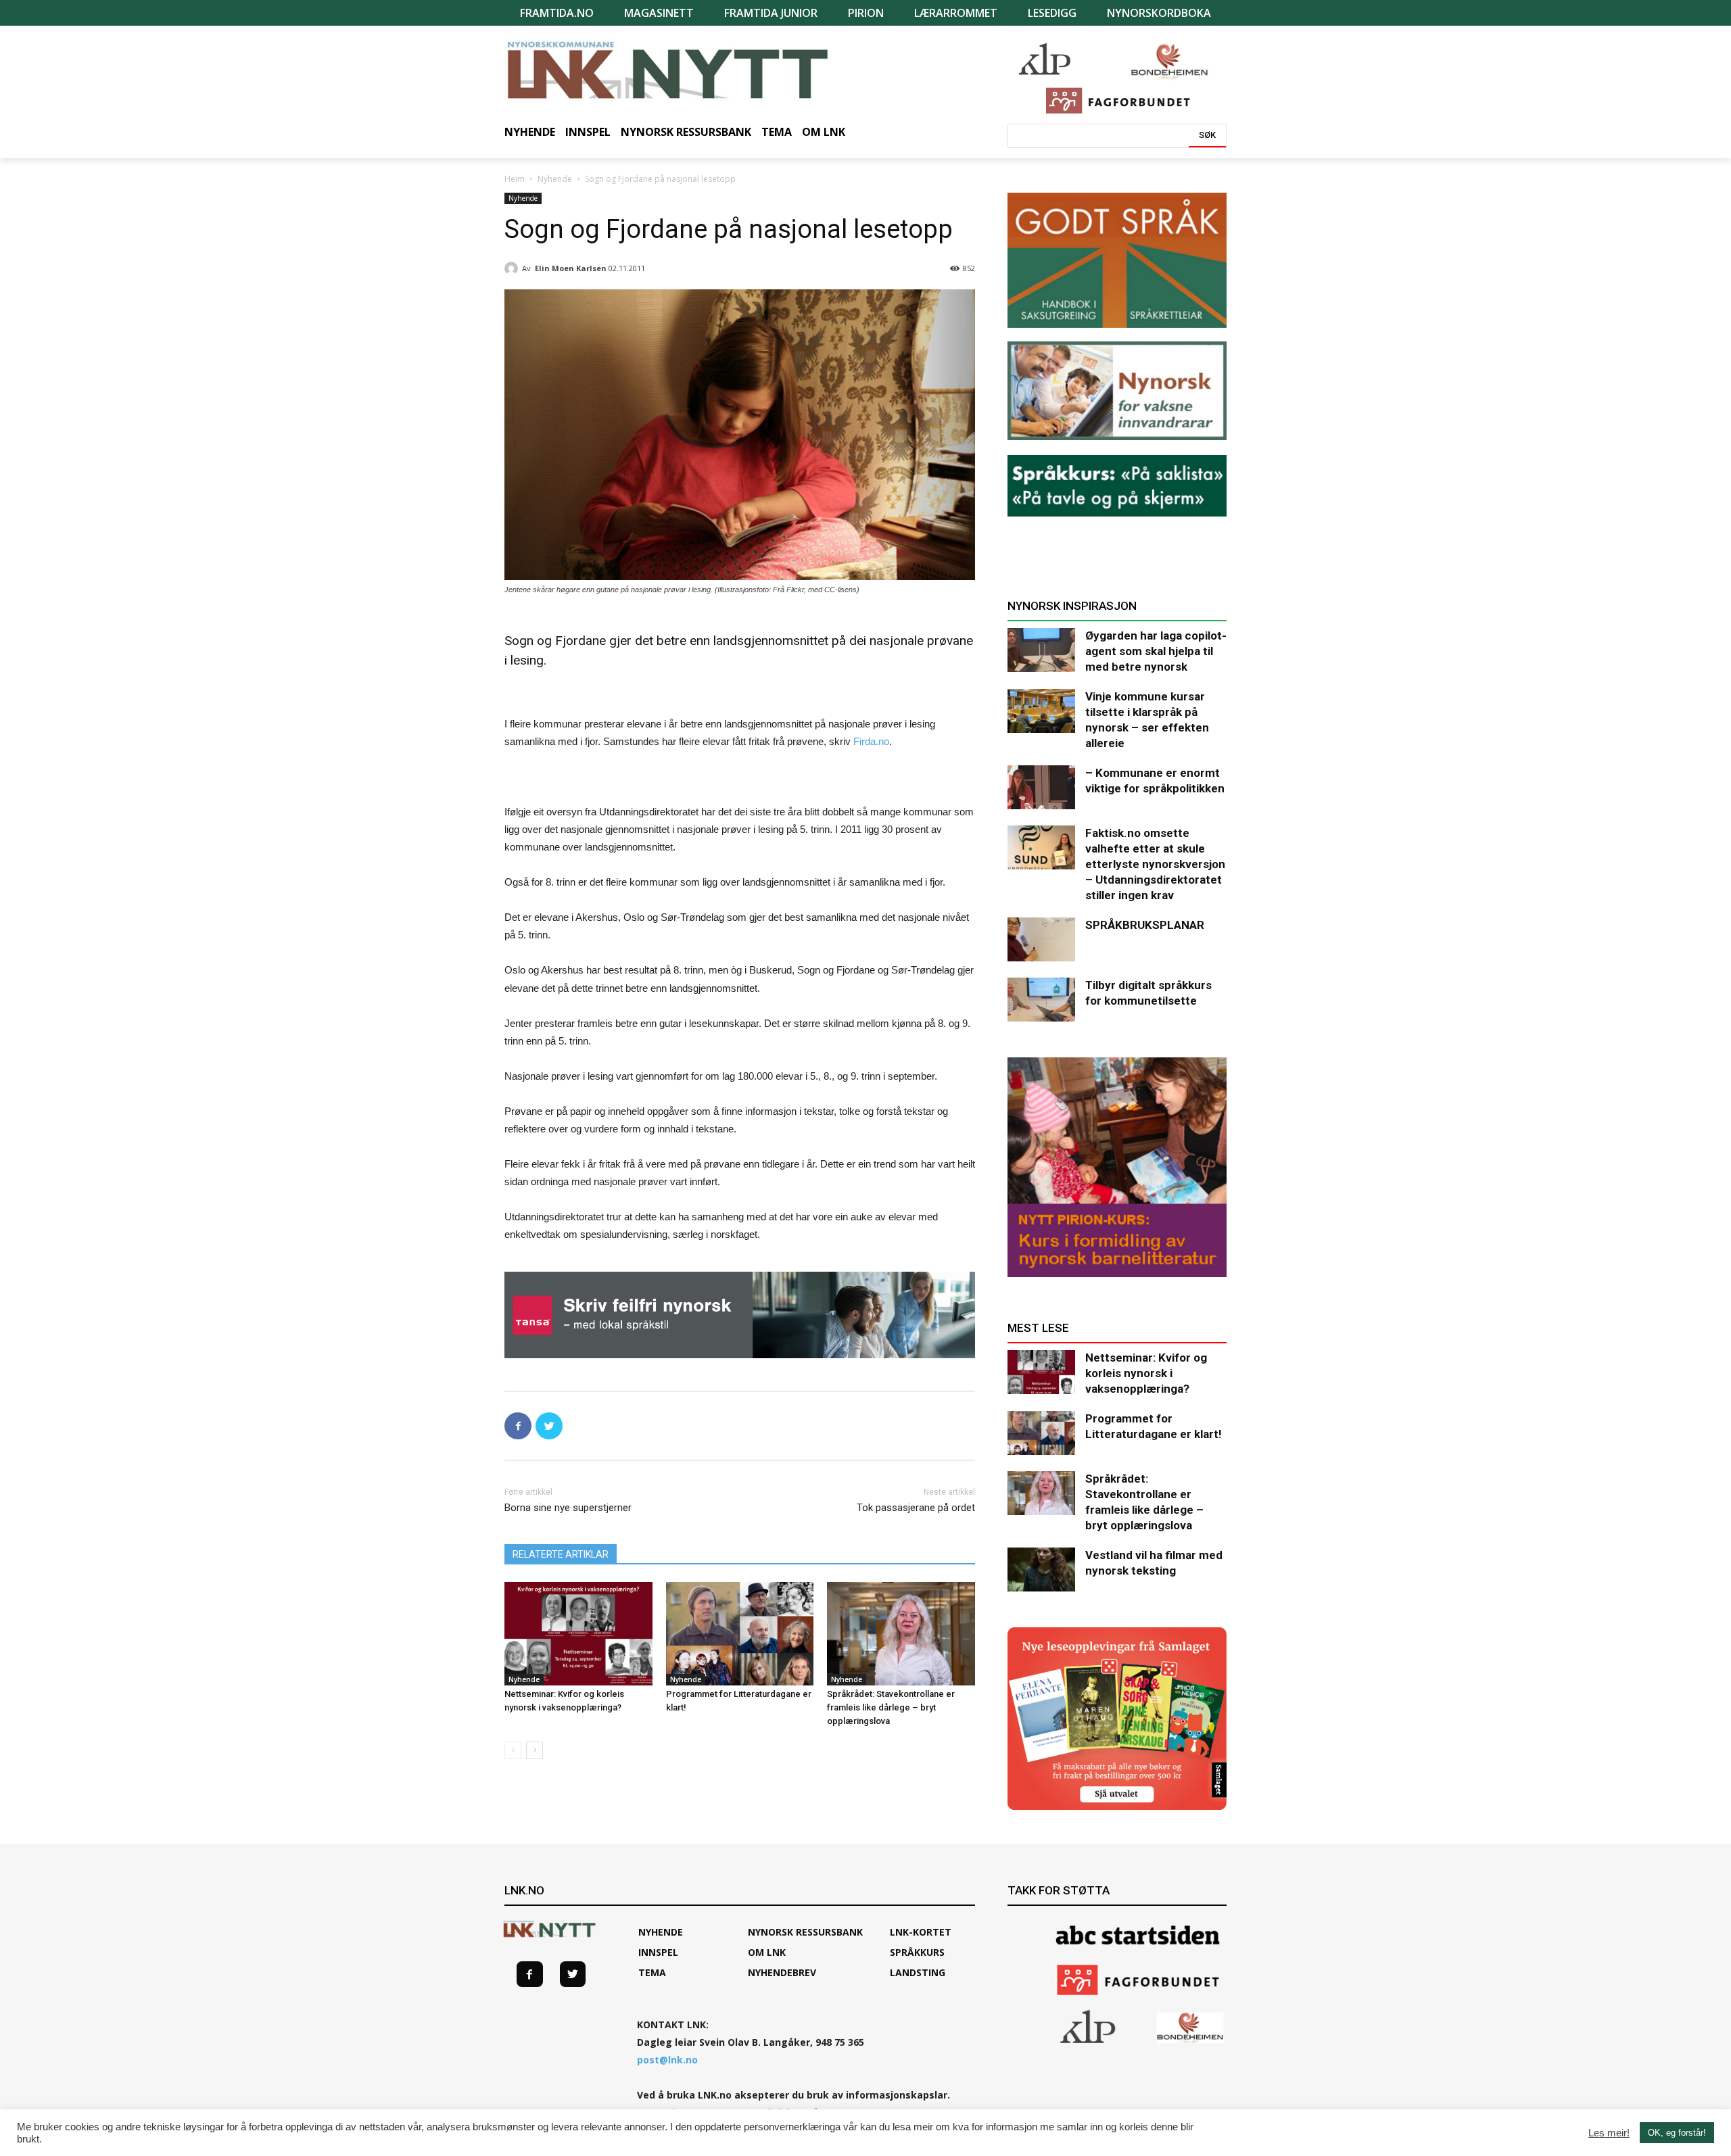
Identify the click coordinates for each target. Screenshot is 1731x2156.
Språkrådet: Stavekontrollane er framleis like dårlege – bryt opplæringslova (891, 1707)
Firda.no (871, 741)
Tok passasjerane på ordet (916, 1508)
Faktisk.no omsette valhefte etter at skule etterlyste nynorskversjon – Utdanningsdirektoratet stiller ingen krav (1155, 864)
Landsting (918, 1972)
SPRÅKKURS (917, 1952)
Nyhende (555, 179)
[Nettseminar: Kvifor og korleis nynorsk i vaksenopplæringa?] (578, 1634)
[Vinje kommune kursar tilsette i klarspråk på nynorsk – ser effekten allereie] (1041, 711)
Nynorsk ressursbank (805, 1932)
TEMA (652, 1972)
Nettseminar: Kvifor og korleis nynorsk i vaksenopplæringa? (1146, 1373)
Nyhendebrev (782, 1972)
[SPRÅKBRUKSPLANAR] (1041, 939)
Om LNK (767, 1952)
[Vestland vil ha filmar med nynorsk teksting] (1041, 1570)
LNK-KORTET (921, 1932)
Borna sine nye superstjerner (568, 1508)
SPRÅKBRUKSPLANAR (1145, 925)
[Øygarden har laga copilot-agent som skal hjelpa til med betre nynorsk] (1041, 650)
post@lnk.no (667, 2060)
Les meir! (1609, 2133)
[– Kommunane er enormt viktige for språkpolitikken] (1041, 787)
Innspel (658, 1952)
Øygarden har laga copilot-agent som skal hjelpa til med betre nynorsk (1156, 651)
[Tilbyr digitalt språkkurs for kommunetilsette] (1041, 1000)
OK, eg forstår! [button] (1677, 2133)
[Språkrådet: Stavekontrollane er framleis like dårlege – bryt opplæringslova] (901, 1634)
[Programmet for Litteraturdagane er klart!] (740, 1634)
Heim (515, 179)
